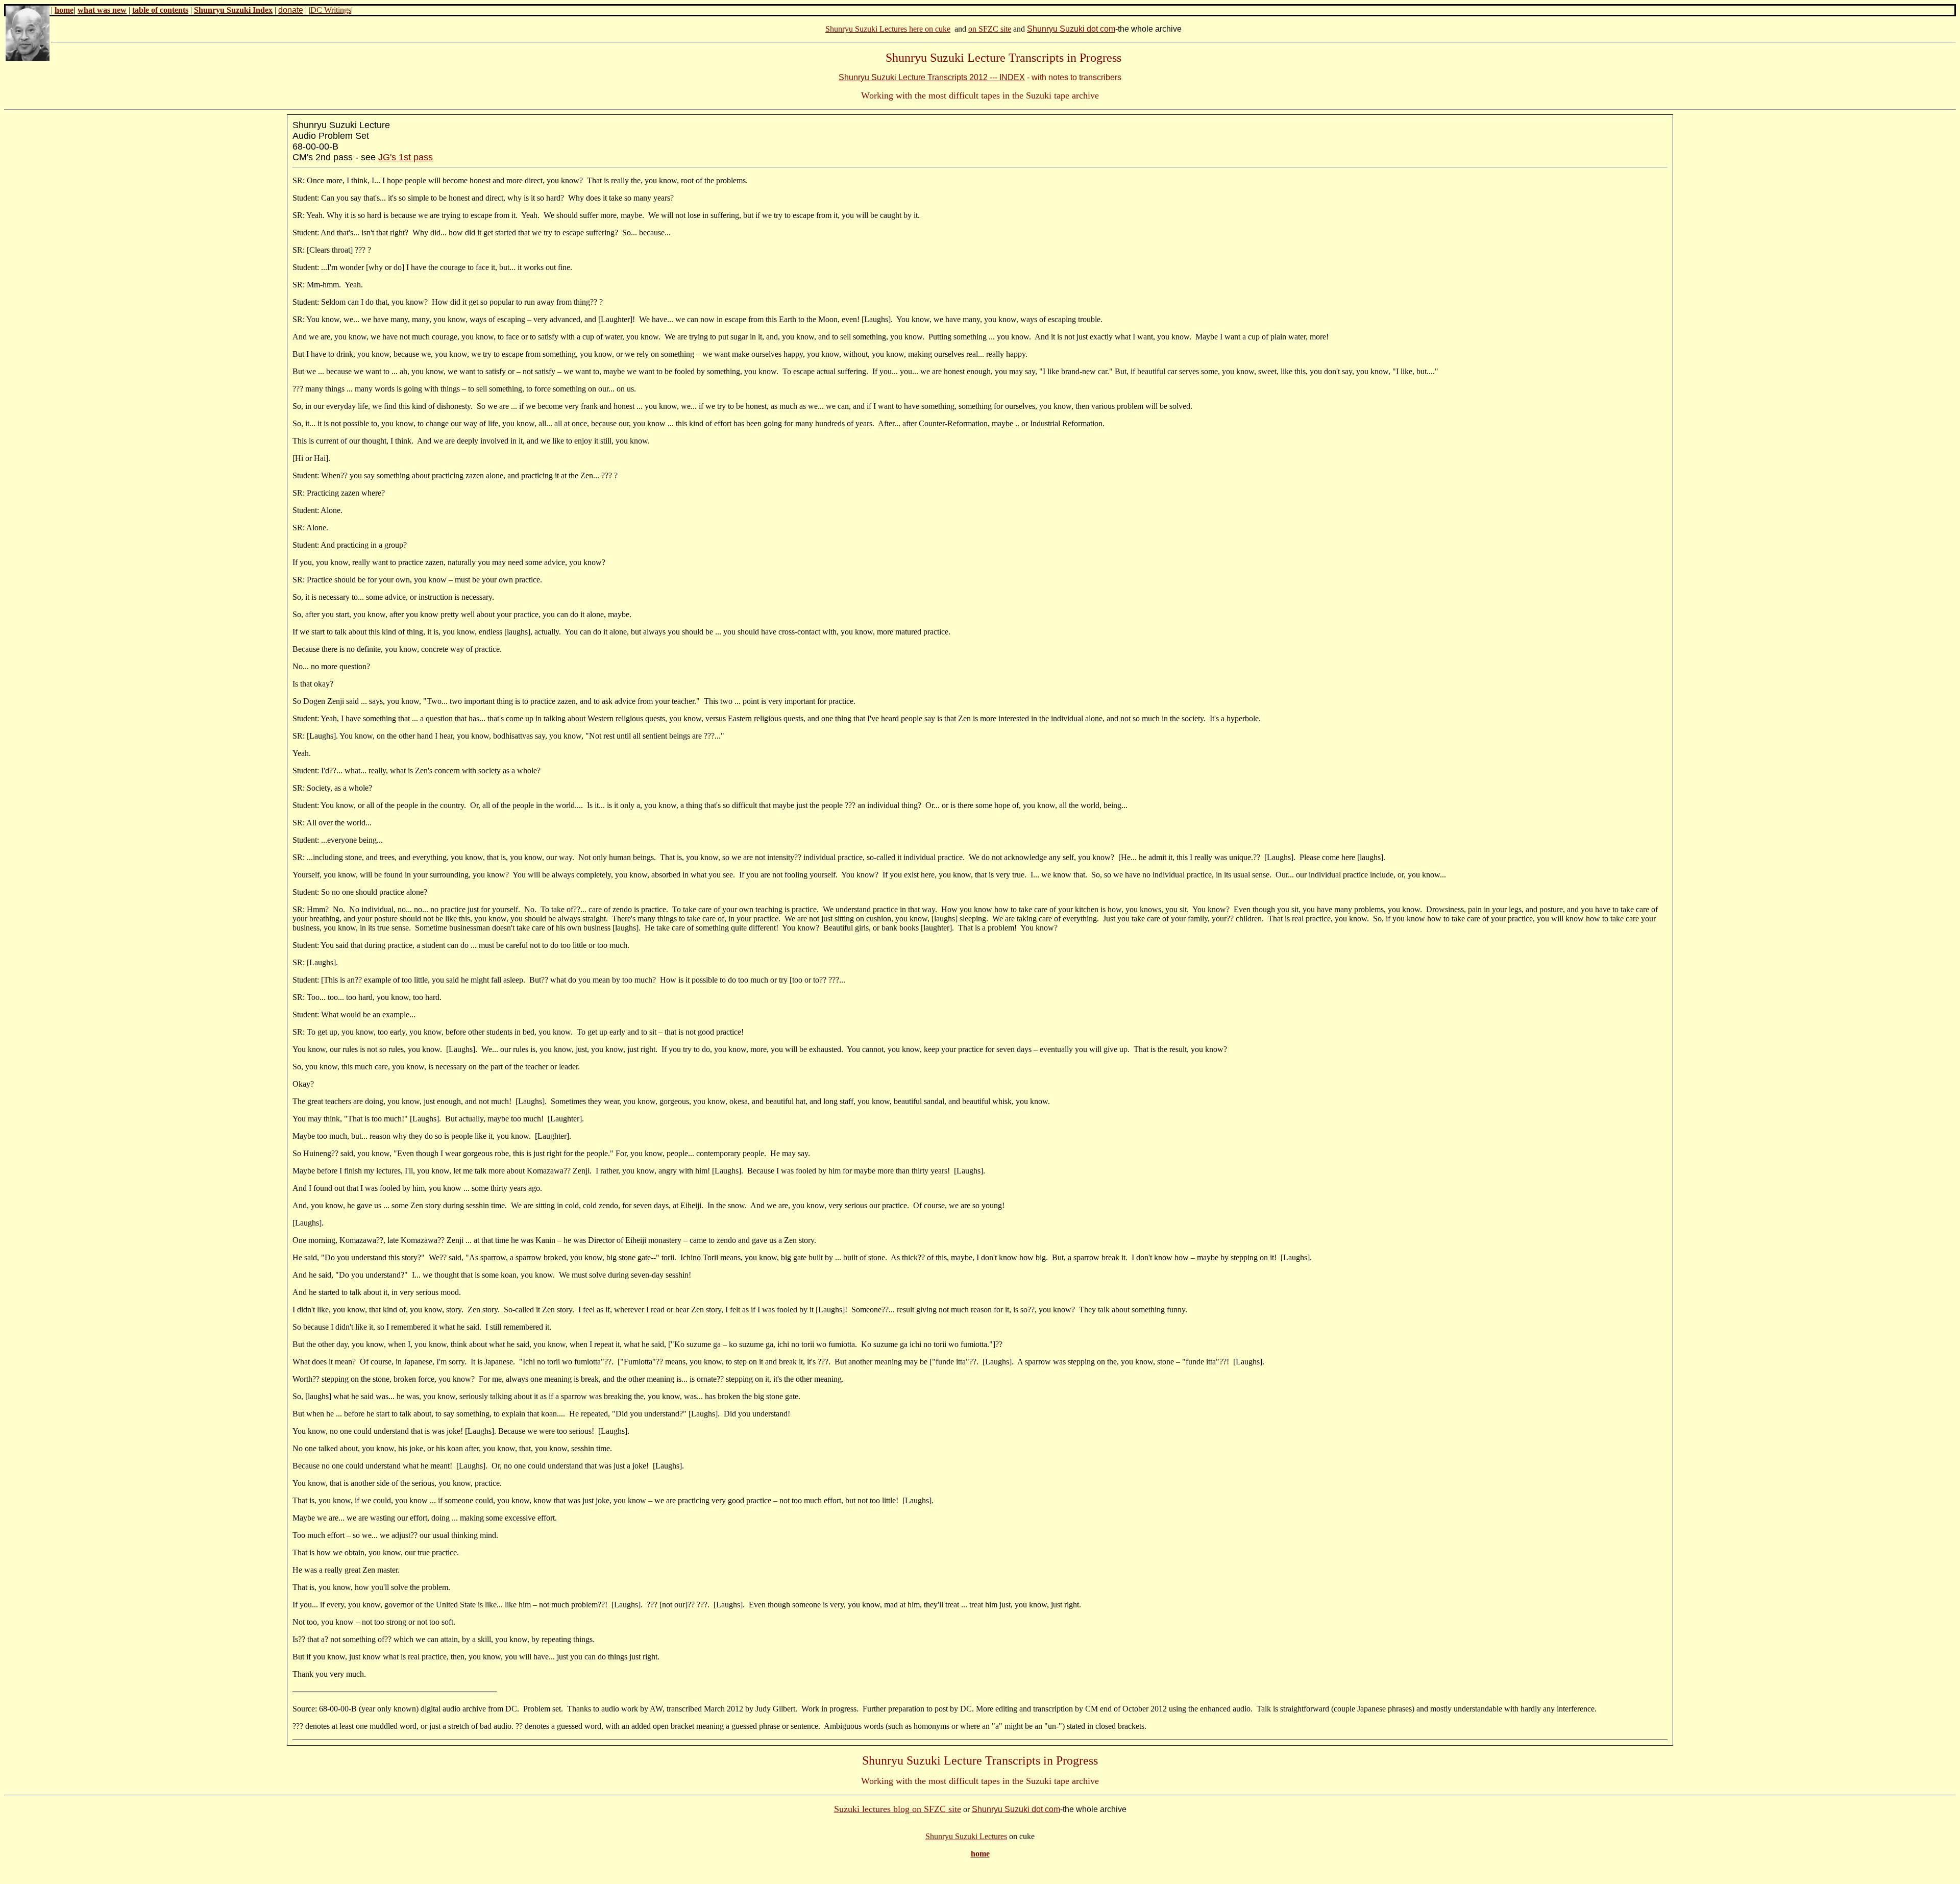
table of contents (160, 10)
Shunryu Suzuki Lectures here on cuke (888, 29)
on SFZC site (990, 29)
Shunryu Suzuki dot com (1071, 29)
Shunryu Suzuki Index (233, 10)
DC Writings (331, 10)
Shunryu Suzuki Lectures (966, 1836)
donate (291, 10)
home (64, 10)
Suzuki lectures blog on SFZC (890, 1809)
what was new (102, 10)
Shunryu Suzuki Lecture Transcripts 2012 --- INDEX (932, 77)
